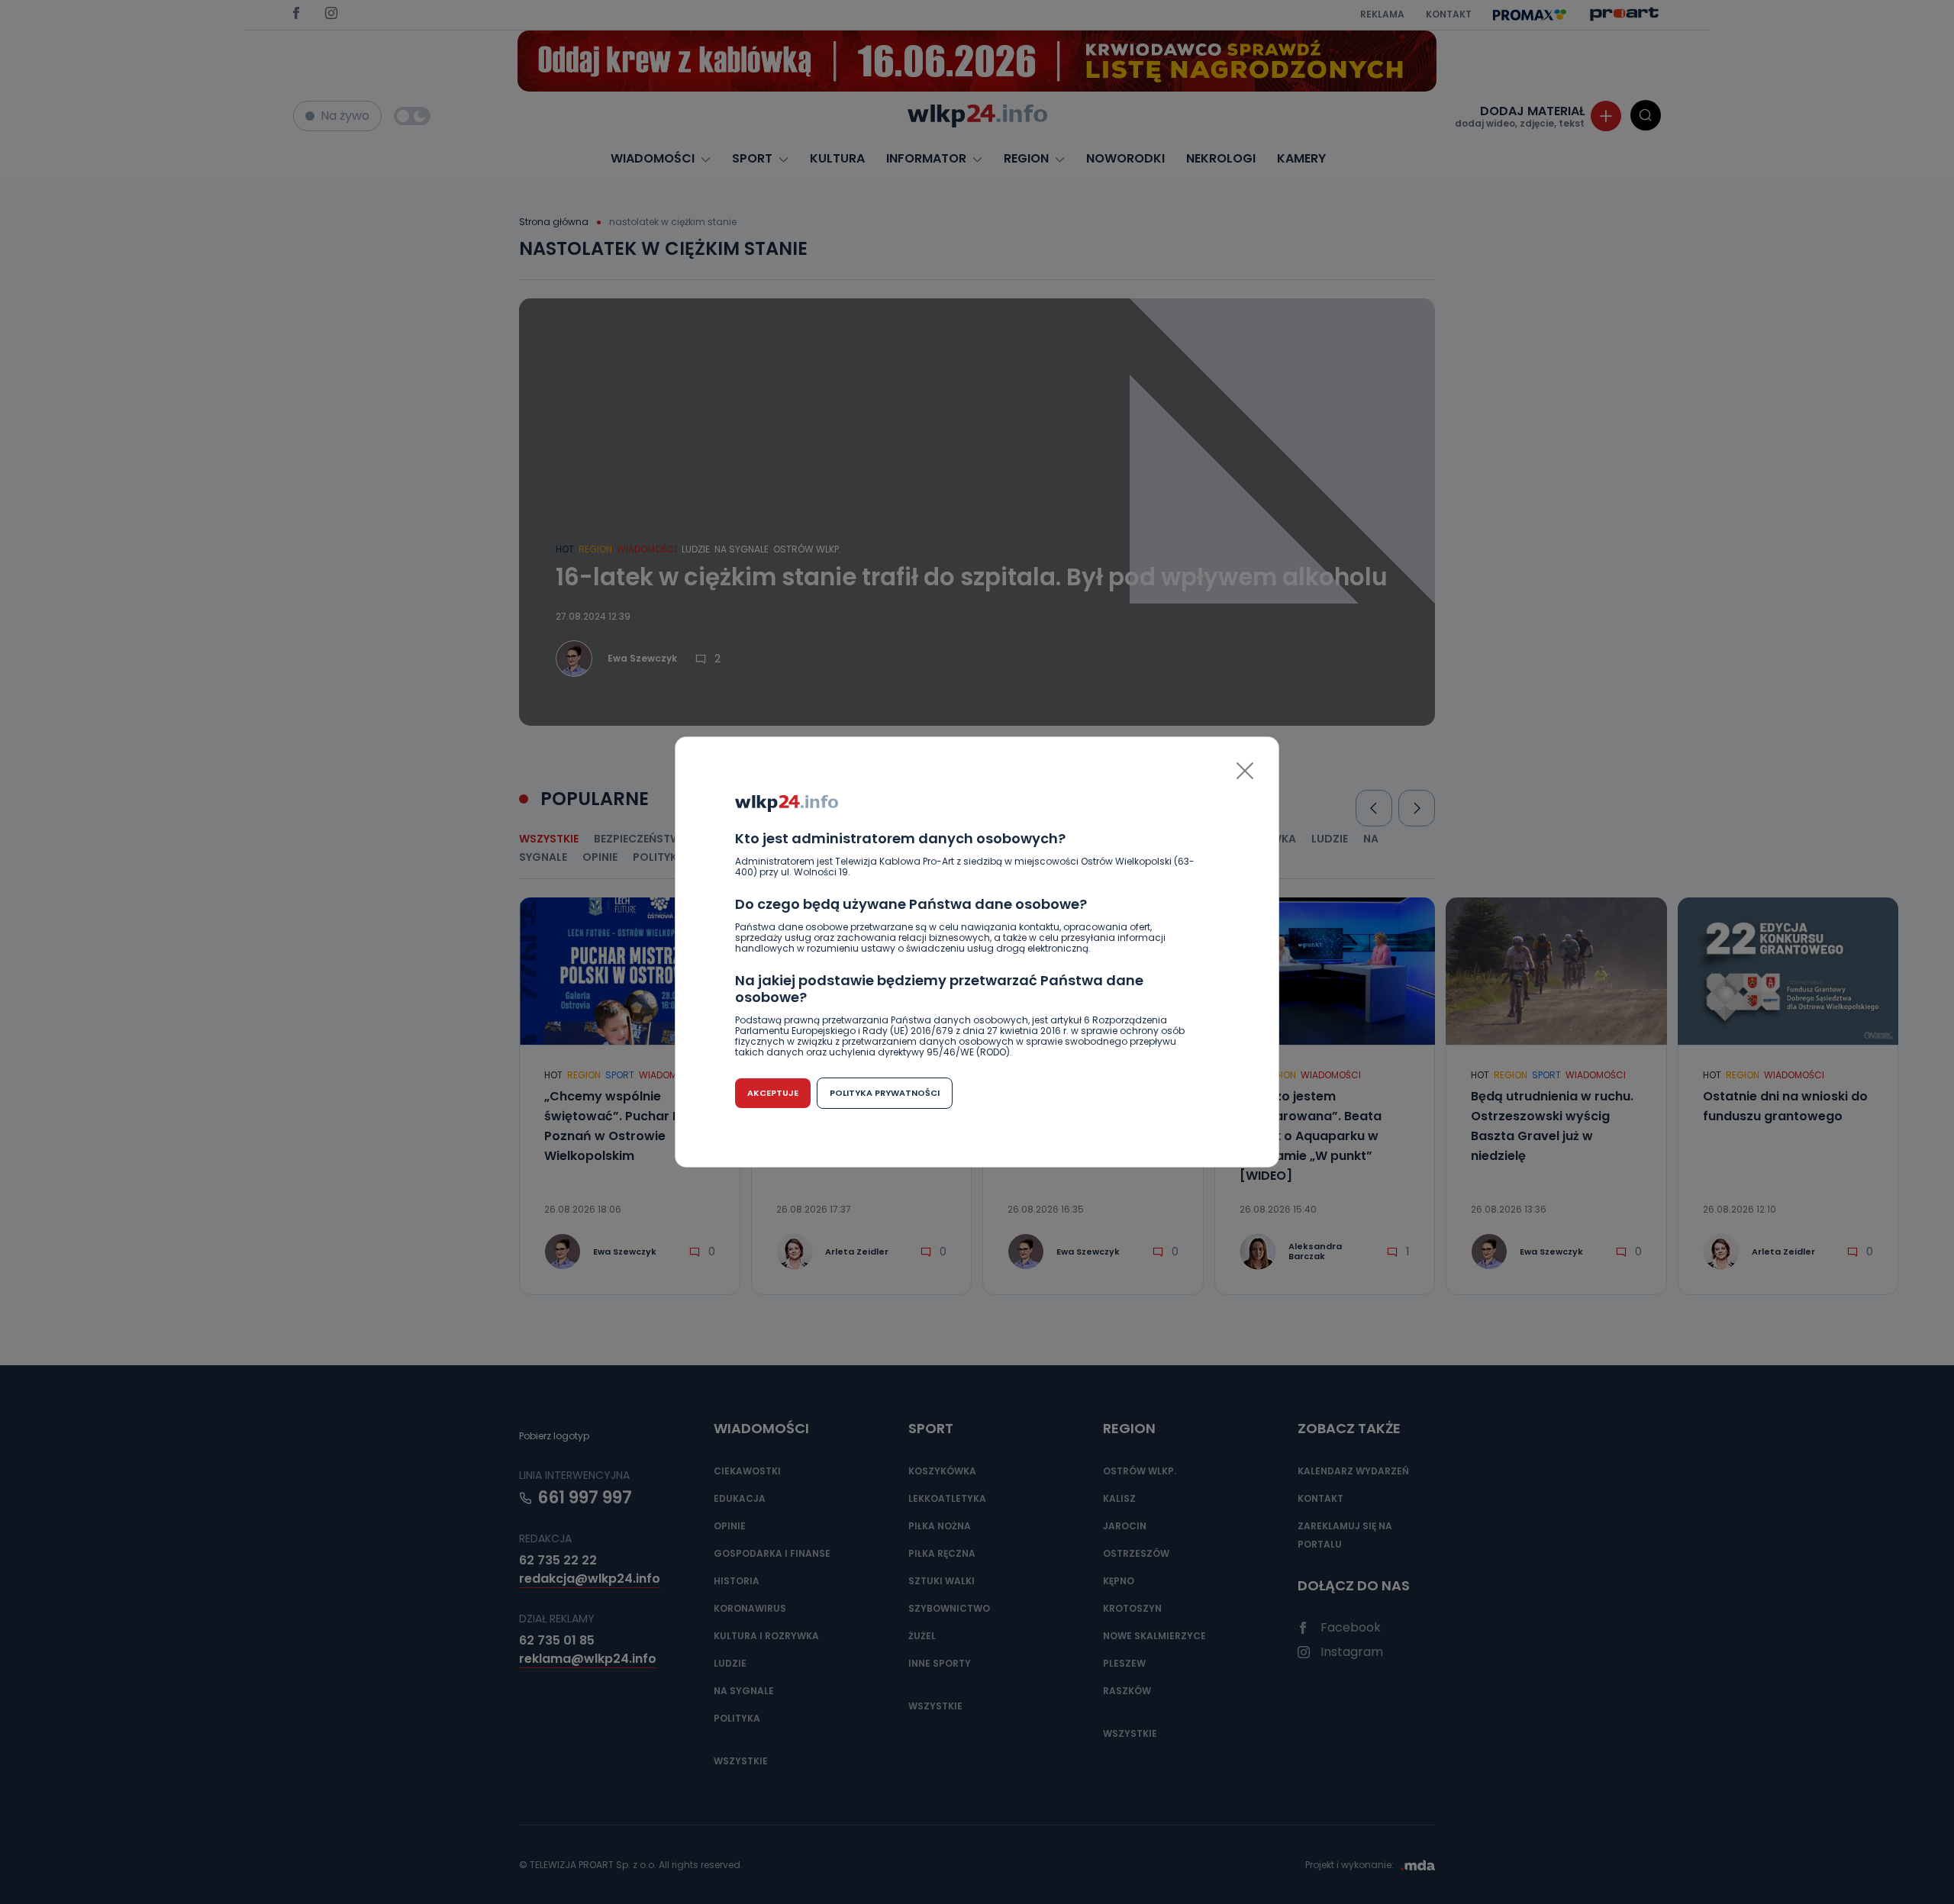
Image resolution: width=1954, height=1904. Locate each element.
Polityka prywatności (885, 1093)
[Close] (1245, 771)
